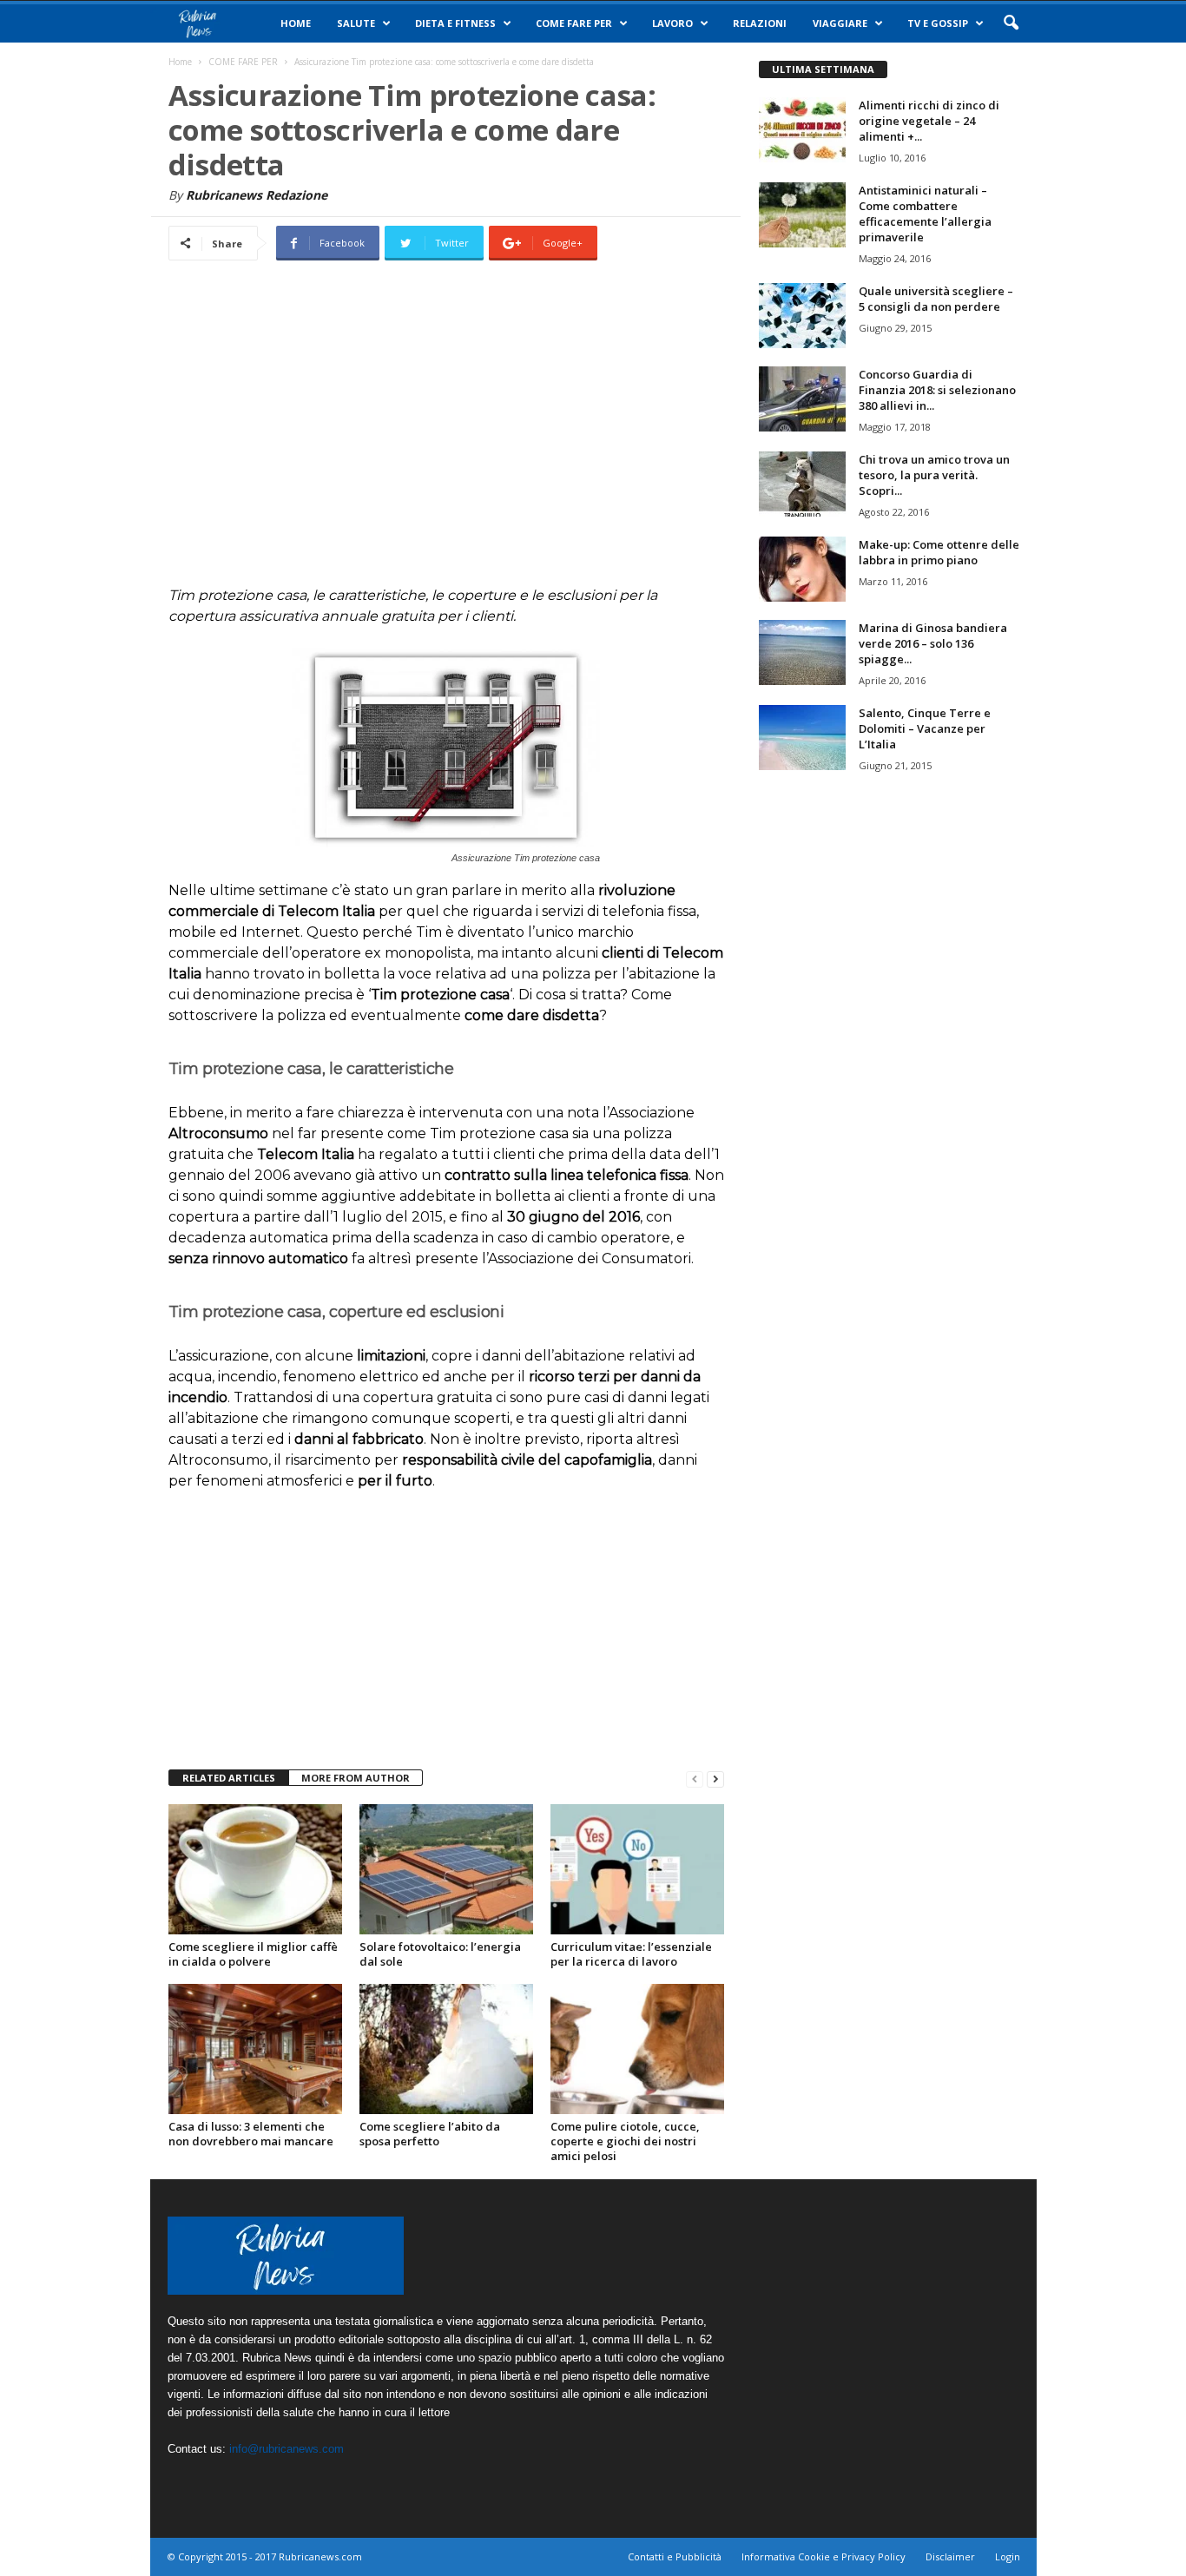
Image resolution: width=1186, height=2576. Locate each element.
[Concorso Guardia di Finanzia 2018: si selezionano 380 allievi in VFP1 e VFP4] (802, 399)
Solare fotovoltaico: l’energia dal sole (440, 1954)
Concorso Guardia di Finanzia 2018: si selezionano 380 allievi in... (937, 390)
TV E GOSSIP (938, 23)
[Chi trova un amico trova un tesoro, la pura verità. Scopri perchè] (802, 484)
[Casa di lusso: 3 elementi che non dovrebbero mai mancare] (255, 2049)
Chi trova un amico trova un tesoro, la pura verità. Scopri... (934, 475)
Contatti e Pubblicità (675, 2556)
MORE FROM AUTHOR (356, 1778)
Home (296, 23)
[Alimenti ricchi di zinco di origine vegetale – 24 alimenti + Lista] (802, 130)
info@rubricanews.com (287, 2449)
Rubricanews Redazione (257, 195)
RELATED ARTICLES (229, 1778)
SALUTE (356, 23)
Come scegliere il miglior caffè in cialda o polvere (253, 1954)
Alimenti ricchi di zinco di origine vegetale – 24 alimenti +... (929, 121)
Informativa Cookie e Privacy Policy (824, 2556)
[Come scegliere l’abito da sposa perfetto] (446, 2049)
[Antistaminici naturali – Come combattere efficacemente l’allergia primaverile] (802, 215)
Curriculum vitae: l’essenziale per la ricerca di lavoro (631, 1954)
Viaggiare (840, 23)
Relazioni (760, 23)
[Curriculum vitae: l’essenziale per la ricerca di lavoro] (637, 1869)
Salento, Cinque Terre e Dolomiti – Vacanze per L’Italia (925, 728)
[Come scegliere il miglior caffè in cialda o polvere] (255, 1869)
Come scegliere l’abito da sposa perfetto (430, 2134)
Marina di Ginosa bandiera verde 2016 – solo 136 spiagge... (933, 643)
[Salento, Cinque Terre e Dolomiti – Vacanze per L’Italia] (802, 738)
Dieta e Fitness (455, 23)
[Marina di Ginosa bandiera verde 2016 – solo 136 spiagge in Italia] (802, 652)
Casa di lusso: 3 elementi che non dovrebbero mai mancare (251, 2134)
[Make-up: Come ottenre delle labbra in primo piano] (802, 569)
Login (1008, 2556)
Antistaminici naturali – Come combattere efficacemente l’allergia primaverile (925, 214)
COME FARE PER (574, 23)
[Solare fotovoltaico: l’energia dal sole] (446, 1869)
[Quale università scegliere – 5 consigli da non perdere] (802, 316)
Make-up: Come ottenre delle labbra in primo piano (939, 552)
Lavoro (672, 23)
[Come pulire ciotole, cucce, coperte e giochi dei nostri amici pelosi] (637, 2049)
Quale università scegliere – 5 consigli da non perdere (936, 299)
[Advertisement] (446, 436)
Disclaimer (950, 2556)
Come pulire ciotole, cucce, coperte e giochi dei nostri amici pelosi (625, 2141)
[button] (1011, 23)
